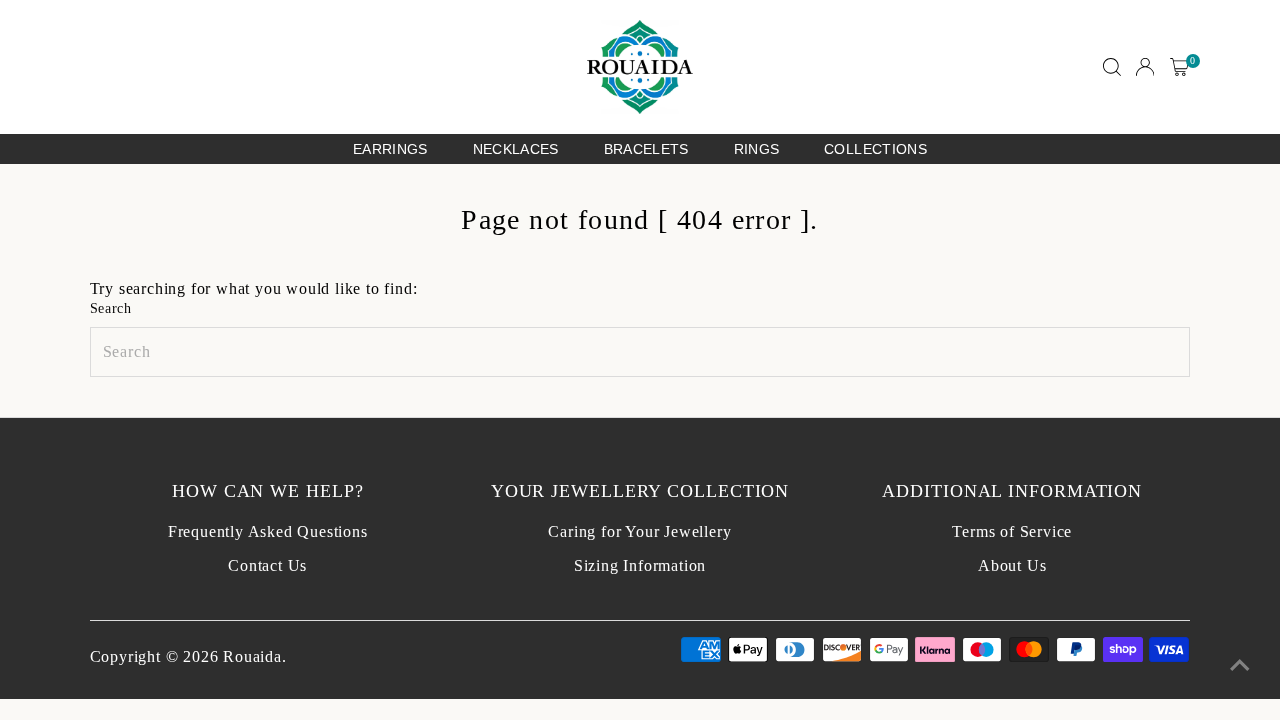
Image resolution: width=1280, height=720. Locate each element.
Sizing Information (640, 565)
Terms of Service (1012, 531)
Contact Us (267, 565)
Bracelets (646, 149)
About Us (1012, 565)
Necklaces (516, 149)
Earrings (390, 149)
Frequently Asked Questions (268, 531)
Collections (875, 149)
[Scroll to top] (1240, 665)
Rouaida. (254, 656)
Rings (757, 149)
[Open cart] (1179, 67)
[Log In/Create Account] (1145, 67)
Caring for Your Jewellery (639, 531)
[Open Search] (1112, 67)
